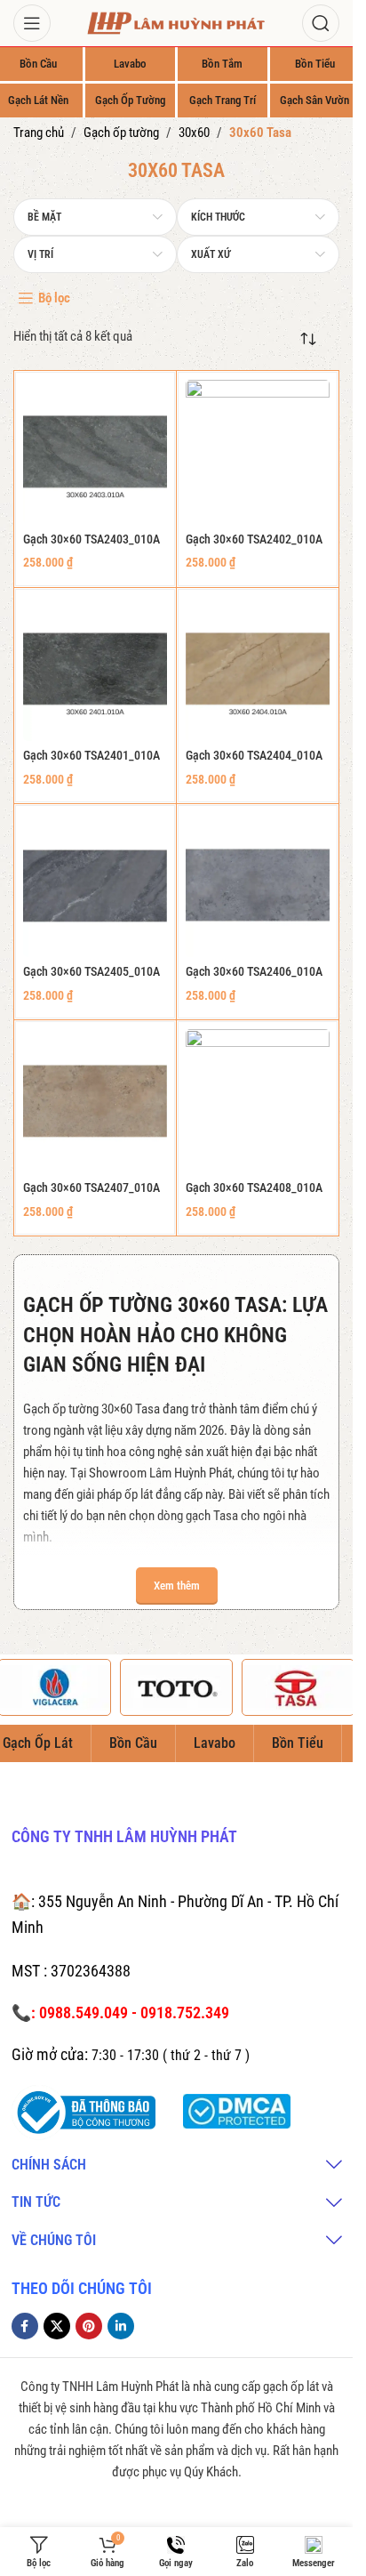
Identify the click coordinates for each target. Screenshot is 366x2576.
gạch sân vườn (314, 100)
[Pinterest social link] (89, 2326)
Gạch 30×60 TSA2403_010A (91, 539)
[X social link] (57, 2326)
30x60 (194, 133)
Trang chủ (39, 133)
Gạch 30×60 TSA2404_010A (254, 755)
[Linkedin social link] (121, 2326)
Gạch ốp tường (121, 133)
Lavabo (130, 64)
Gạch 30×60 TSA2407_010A (91, 1187)
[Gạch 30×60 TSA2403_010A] (95, 452)
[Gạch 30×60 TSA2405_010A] (95, 885)
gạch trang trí (223, 100)
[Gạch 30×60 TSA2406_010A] (258, 885)
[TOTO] (176, 1687)
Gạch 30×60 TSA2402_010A (254, 539)
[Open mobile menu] (32, 23)
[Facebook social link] (25, 2326)
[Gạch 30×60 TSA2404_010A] (258, 669)
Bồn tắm (222, 64)
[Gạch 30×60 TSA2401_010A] (95, 669)
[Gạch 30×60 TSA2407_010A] (95, 1101)
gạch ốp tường (130, 100)
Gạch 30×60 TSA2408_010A (254, 1187)
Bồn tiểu (315, 64)
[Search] (321, 23)
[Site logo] (177, 22)
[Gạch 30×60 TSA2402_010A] (258, 452)
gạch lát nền (38, 100)
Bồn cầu (38, 64)
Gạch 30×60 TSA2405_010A (91, 971)
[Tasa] (298, 1687)
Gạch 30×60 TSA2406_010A (254, 971)
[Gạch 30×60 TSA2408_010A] (258, 1101)
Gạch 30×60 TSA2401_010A (91, 755)
